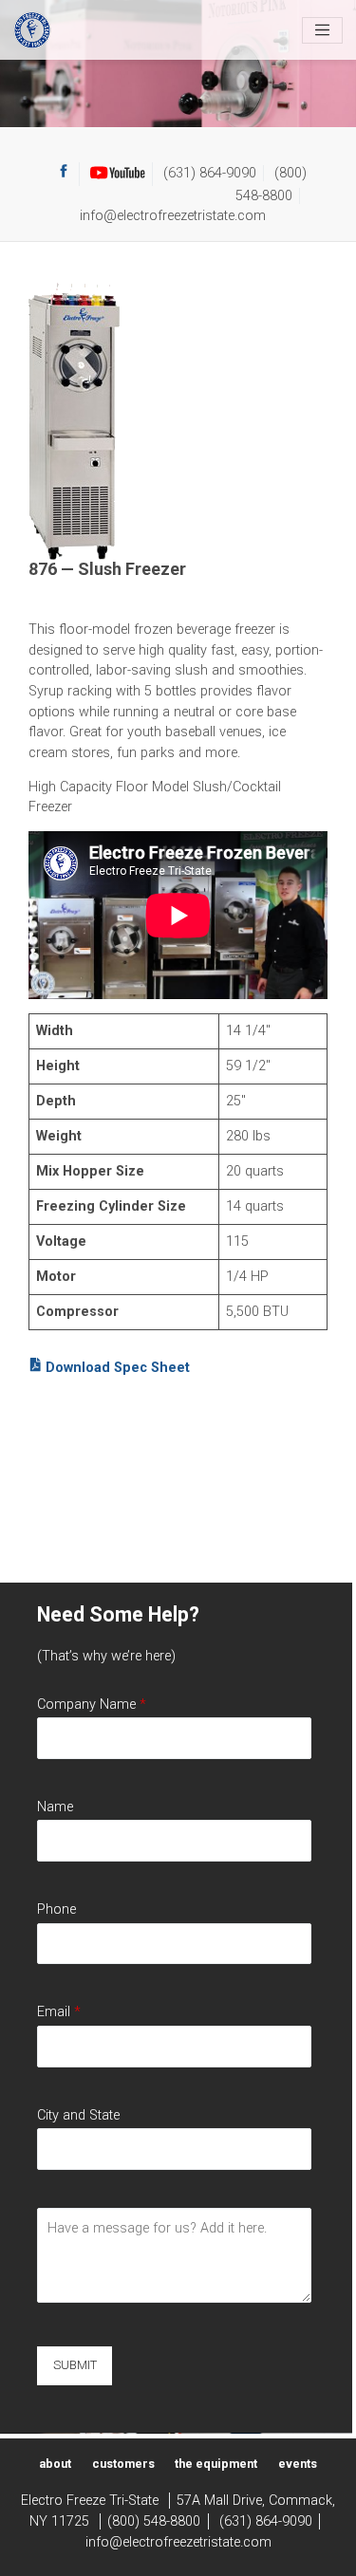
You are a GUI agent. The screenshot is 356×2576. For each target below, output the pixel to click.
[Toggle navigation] (322, 30)
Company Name (92, 1705)
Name (55, 1807)
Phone (56, 1909)
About (55, 2464)
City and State (78, 2115)
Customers (123, 2464)
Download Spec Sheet (116, 1368)
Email (59, 2012)
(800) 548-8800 (154, 2521)
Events (298, 2464)
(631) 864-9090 (210, 173)
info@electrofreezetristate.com (173, 216)
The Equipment (216, 2464)
